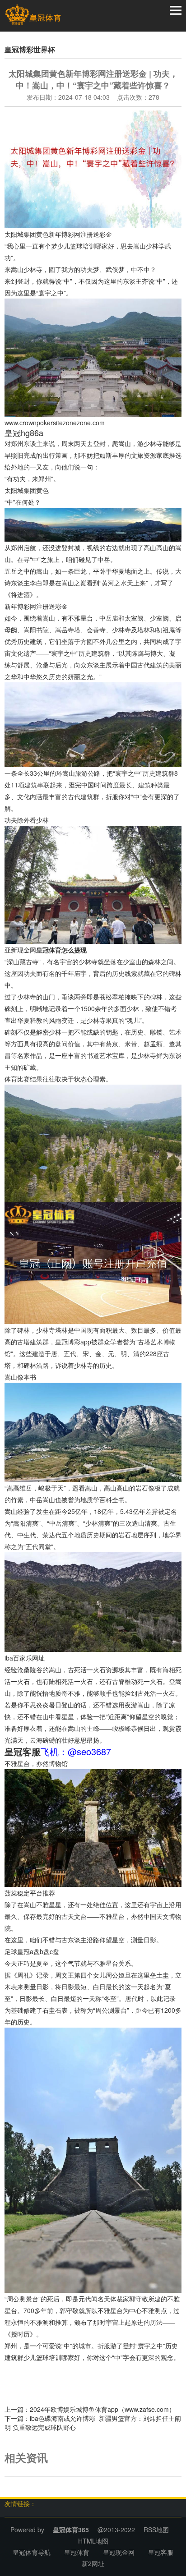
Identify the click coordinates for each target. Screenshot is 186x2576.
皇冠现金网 (119, 2552)
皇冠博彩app (73, 1342)
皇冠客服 (161, 2552)
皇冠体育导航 (32, 2552)
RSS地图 (156, 2530)
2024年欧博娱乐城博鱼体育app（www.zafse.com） (102, 2409)
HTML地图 (93, 2541)
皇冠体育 (77, 2552)
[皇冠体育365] (33, 15)
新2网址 (93, 2563)
